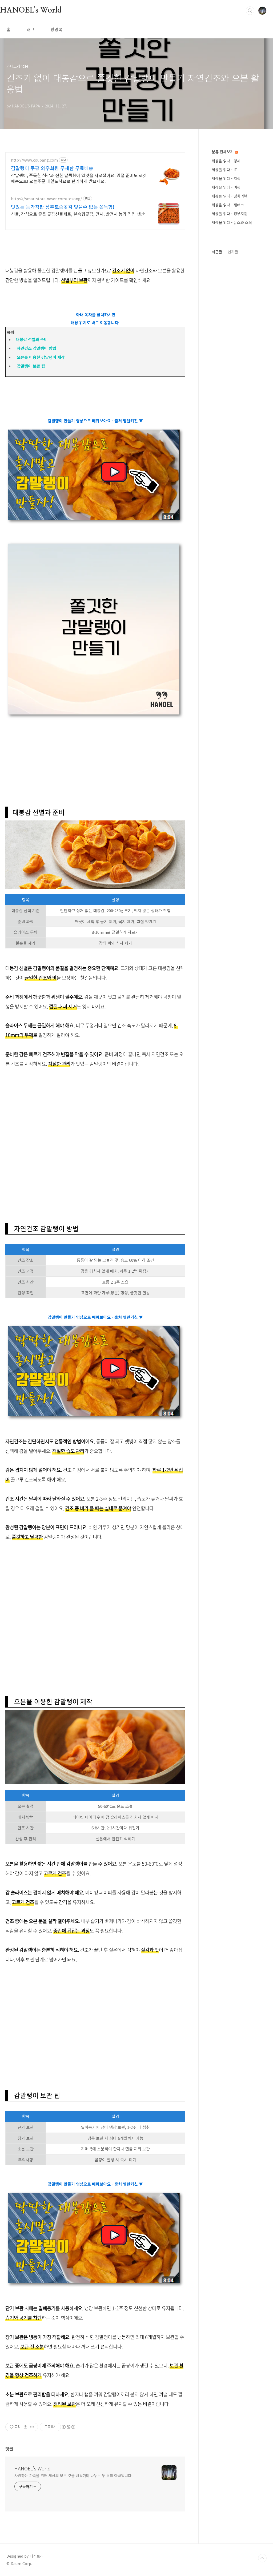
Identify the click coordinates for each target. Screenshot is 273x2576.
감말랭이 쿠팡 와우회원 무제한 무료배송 (52, 168)
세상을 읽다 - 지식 (226, 178)
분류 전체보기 (223, 152)
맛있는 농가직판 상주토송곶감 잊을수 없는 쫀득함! (63, 207)
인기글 (233, 252)
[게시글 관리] (32, 2427)
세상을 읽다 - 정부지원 (230, 214)
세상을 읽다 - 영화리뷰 (230, 196)
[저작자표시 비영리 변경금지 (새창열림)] (68, 2427)
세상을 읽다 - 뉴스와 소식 (232, 222)
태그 (30, 29)
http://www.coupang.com (34, 160)
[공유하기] (25, 2427)
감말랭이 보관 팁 (29, 366)
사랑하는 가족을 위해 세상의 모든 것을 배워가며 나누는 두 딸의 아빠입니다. (73, 2475)
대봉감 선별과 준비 (31, 339)
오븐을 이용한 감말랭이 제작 (39, 357)
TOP (262, 2558)
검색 (250, 11)
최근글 (217, 252)
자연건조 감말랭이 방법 (35, 348)
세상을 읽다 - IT (224, 170)
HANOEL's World (31, 10)
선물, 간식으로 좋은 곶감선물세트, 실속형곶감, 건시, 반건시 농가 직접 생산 (78, 214)
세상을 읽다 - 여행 (226, 187)
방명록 (56, 29)
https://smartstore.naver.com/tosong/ (47, 199)
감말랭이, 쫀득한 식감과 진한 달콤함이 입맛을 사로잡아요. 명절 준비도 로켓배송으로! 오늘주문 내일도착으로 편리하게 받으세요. (79, 178)
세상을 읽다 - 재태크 (228, 205)
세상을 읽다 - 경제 (226, 161)
